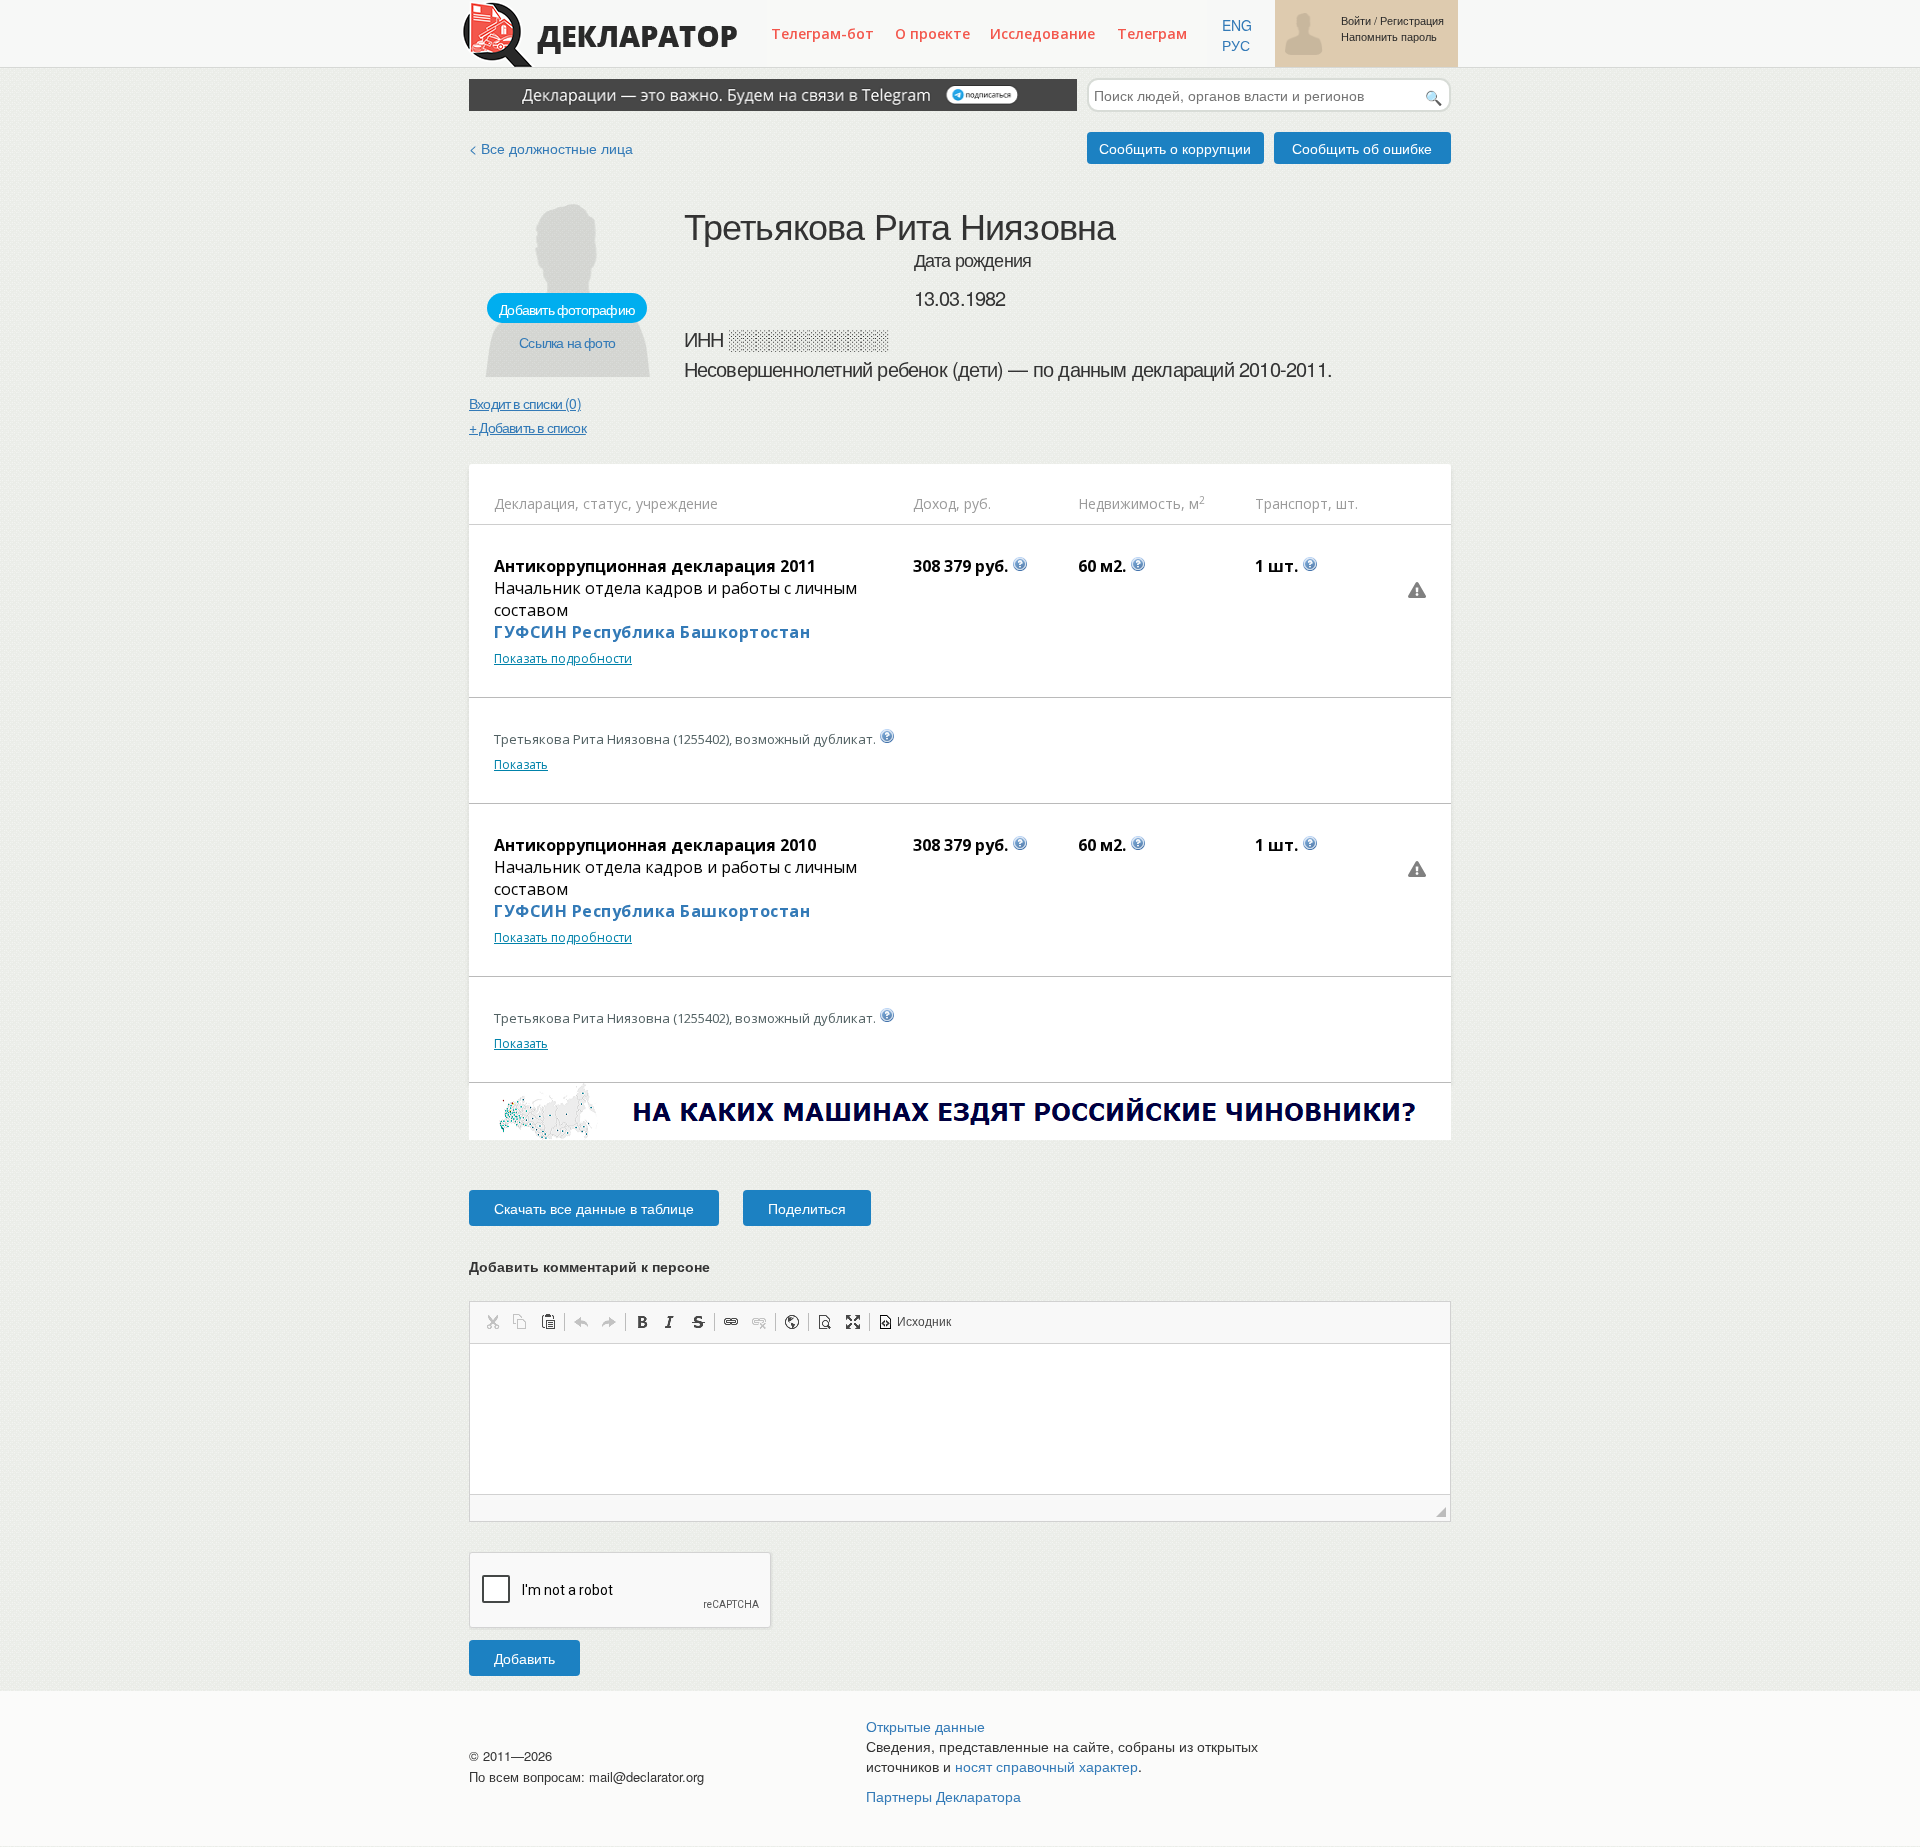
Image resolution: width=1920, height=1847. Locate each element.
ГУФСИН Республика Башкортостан (652, 632)
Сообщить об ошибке (1362, 148)
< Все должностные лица (551, 148)
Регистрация (1412, 20)
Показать (521, 764)
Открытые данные (925, 1726)
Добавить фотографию (567, 309)
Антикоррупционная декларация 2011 (655, 566)
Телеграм (1152, 33)
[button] (492, 1322)
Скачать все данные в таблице (594, 1208)
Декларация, (536, 503)
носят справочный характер (1046, 1766)
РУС (1236, 45)
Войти (1356, 20)
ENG (1237, 25)
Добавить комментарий (589, 1266)
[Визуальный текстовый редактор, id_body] (960, 1419)
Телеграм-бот (822, 33)
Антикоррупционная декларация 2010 (655, 845)
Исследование (1042, 33)
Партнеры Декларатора (943, 1796)
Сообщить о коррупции (1175, 148)
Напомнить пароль (1389, 36)
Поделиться (807, 1208)
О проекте (932, 33)
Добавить (524, 1658)
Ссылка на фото (567, 342)
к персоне (675, 1266)
